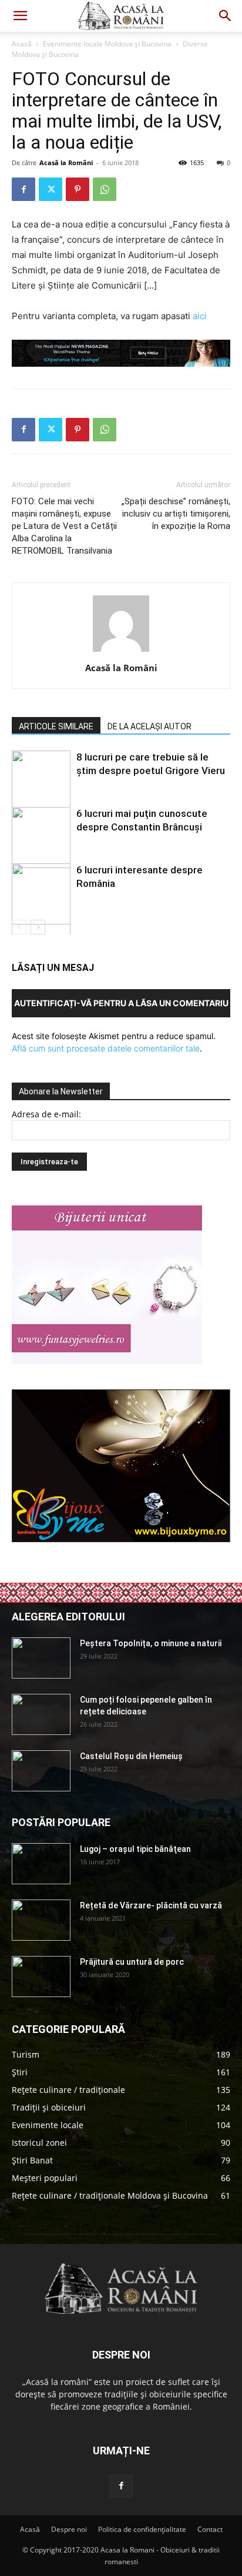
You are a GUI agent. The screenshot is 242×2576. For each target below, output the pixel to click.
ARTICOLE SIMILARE (56, 726)
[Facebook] (23, 189)
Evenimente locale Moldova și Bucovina (107, 44)
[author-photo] (121, 651)
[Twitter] (51, 189)
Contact (210, 2529)
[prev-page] (19, 927)
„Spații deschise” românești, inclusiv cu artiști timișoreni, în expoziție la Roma (176, 514)
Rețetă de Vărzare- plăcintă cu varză (151, 1905)
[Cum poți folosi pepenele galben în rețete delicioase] (41, 1714)
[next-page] (38, 927)
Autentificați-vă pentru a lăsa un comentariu (121, 1003)
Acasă (22, 44)
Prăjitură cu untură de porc (132, 1962)
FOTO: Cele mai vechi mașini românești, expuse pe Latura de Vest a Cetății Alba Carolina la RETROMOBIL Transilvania (64, 526)
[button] (20, 16)
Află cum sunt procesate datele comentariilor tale (106, 1048)
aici (200, 316)
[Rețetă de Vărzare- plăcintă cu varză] (41, 1920)
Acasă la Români (66, 163)
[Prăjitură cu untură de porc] (41, 1977)
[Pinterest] (78, 189)
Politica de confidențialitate (142, 2529)
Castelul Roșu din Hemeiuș (131, 1756)
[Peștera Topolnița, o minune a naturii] (41, 1658)
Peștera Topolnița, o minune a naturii (151, 1643)
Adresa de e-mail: (46, 1114)
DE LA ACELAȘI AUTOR (149, 726)
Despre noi (69, 2529)
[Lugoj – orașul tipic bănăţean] (41, 1864)
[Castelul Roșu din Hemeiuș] (41, 1771)
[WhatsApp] (105, 189)
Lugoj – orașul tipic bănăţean (135, 1849)
